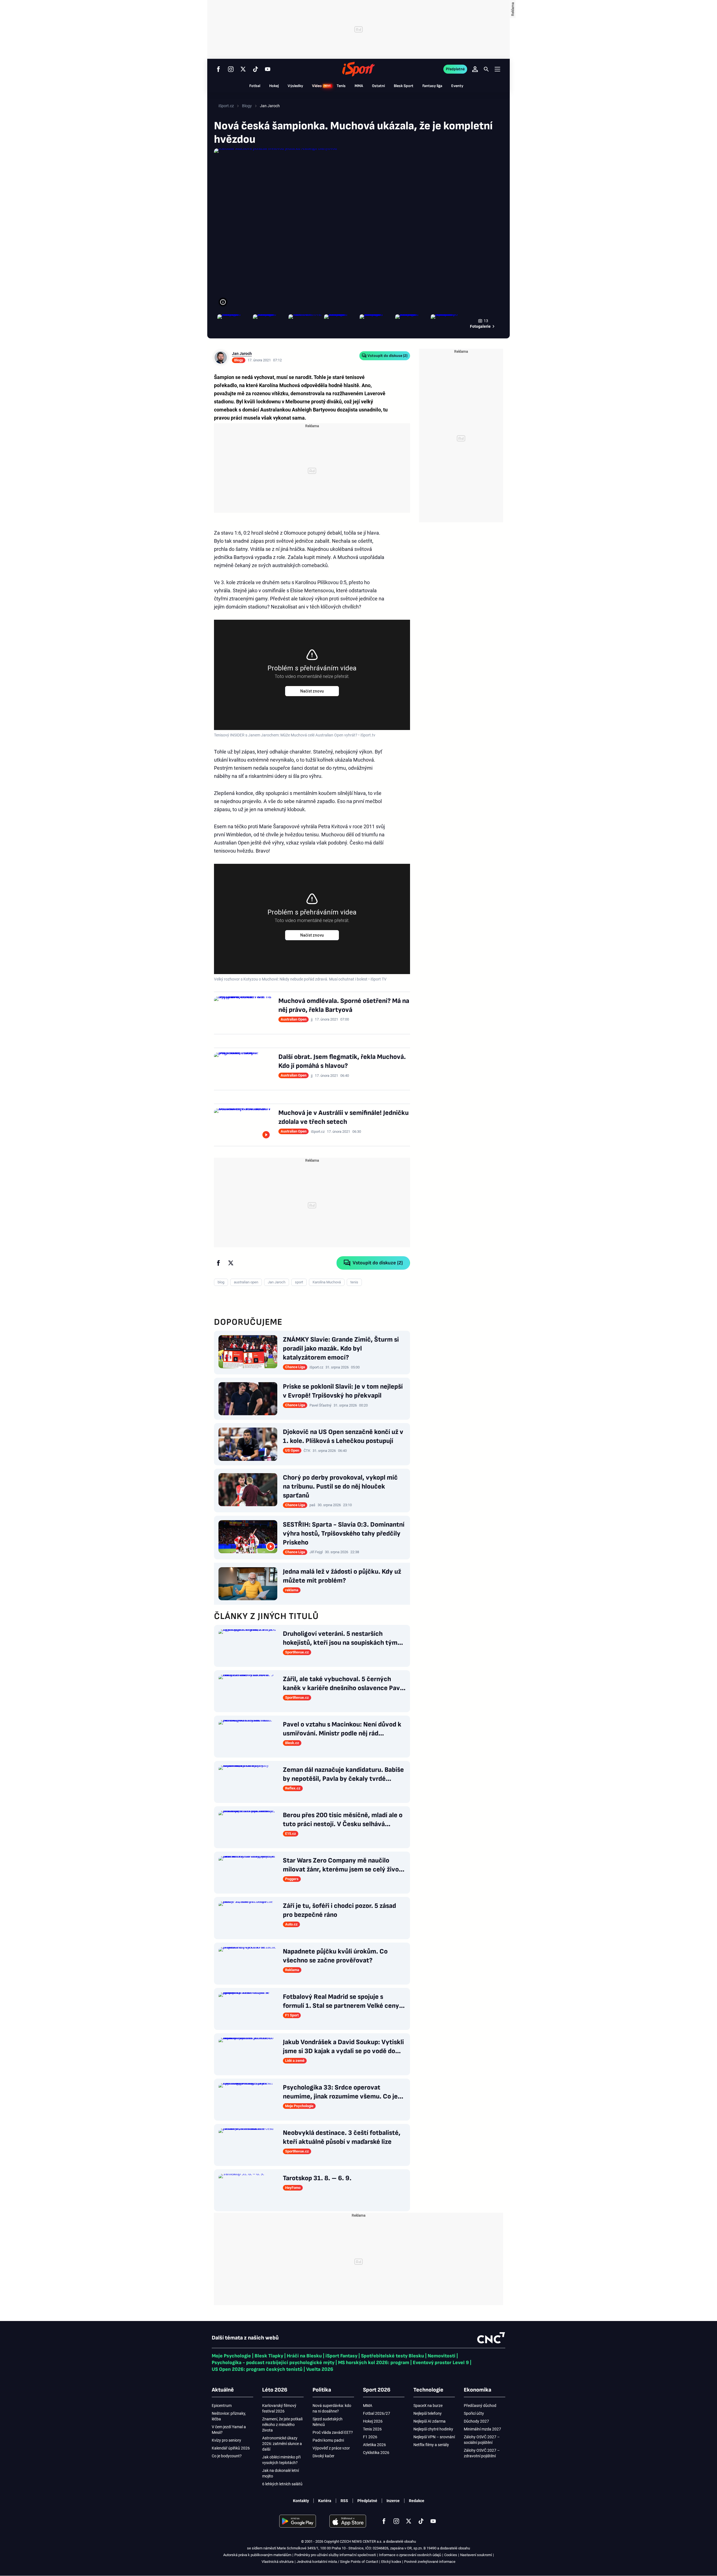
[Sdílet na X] (231, 1263)
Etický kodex (391, 2562)
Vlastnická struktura (278, 2562)
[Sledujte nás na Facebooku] (218, 69)
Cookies (451, 2555)
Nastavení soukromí (476, 2555)
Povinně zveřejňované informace (430, 2562)
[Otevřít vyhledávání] (486, 69)
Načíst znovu (312, 691)
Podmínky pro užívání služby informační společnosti (335, 2555)
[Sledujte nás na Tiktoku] (255, 69)
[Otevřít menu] (497, 69)
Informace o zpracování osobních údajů (410, 2555)
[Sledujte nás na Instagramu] (231, 69)
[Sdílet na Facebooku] (218, 1263)
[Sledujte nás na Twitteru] (243, 69)
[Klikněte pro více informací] (223, 302)
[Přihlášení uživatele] (475, 69)
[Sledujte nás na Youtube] (268, 69)
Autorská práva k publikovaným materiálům (257, 2555)
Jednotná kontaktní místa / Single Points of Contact (337, 2562)
